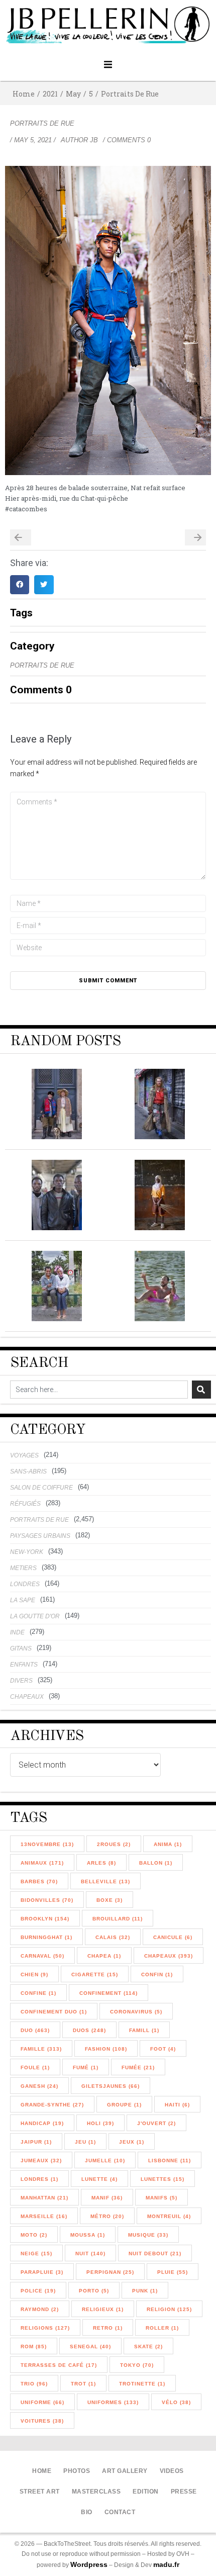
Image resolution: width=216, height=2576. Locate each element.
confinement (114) (109, 1993)
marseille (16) (44, 2216)
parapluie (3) (42, 2272)
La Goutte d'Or (35, 1616)
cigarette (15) (95, 1974)
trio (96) (34, 2384)
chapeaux (27, 1697)
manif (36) (107, 2198)
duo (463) (35, 2030)
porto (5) (94, 2291)
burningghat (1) (46, 1937)
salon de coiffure (41, 1488)
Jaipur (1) (36, 2142)
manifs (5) (161, 2198)
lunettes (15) (163, 2179)
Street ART (40, 2492)
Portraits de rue (130, 94)
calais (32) (113, 1937)
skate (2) (148, 2347)
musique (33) (148, 2235)
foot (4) (163, 2049)
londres (25, 1584)
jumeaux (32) (41, 2160)
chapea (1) (104, 1956)
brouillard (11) (118, 1919)
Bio (87, 2512)
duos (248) (89, 2030)
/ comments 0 (127, 140)
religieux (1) (103, 2309)
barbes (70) (39, 1881)
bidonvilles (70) (47, 1900)
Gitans (21, 1648)
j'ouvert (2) (156, 2123)
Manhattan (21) (44, 2198)
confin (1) (157, 1974)
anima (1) (168, 1844)
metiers (23, 1568)
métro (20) (107, 2216)
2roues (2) (114, 1844)
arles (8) (101, 1863)
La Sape (23, 1600)
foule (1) (35, 2067)
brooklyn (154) (45, 1919)
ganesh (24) (39, 2086)
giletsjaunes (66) (111, 2086)
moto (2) (34, 2235)
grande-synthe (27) (52, 2105)
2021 (50, 94)
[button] (108, 65)
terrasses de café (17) (59, 2365)
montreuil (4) (169, 2216)
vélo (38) (176, 2402)
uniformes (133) (113, 2402)
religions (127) (45, 2328)
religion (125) (169, 2309)
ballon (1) (156, 1863)
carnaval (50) (42, 1956)
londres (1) (39, 2179)
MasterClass (96, 2492)
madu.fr (166, 2564)
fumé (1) (86, 2067)
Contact (120, 2512)
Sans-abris (28, 1471)
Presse (184, 2492)
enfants (24, 1665)
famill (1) (144, 2030)
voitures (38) (42, 2421)
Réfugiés (25, 1504)
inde (17, 1632)
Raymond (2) (40, 2309)
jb (94, 140)
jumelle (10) (105, 2160)
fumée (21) (138, 2067)
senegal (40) (90, 2347)
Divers (21, 1681)
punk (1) (145, 2291)
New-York (27, 1552)
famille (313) (41, 2049)
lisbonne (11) (170, 2160)
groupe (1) (124, 2105)
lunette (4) (99, 2179)
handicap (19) (42, 2123)
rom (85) (34, 2347)
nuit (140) (90, 2253)
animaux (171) (42, 1863)
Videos (172, 2471)
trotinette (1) (142, 2384)
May (73, 94)
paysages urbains (40, 1536)
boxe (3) (110, 1900)
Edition (146, 2492)
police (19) (38, 2291)
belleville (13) (105, 1881)
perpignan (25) (110, 2272)
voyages (24, 1455)
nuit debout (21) (155, 2253)
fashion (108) (106, 2049)
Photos (77, 2471)
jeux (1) (132, 2142)
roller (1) (162, 2328)
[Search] (201, 1390)
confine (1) (38, 1993)
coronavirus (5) (136, 2012)
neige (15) (36, 2253)
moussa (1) (88, 2235)
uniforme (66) (42, 2402)
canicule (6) (173, 1937)
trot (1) (83, 2384)
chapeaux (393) (169, 1956)
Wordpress (89, 2564)
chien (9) (34, 1974)
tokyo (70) (137, 2365)
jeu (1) (85, 2142)
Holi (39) (100, 2123)
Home (24, 94)
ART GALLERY (125, 2471)
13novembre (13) (47, 1844)
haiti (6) (177, 2105)
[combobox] (99, 1390)
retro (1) (108, 2328)
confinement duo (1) (54, 2012)
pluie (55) (173, 2272)
